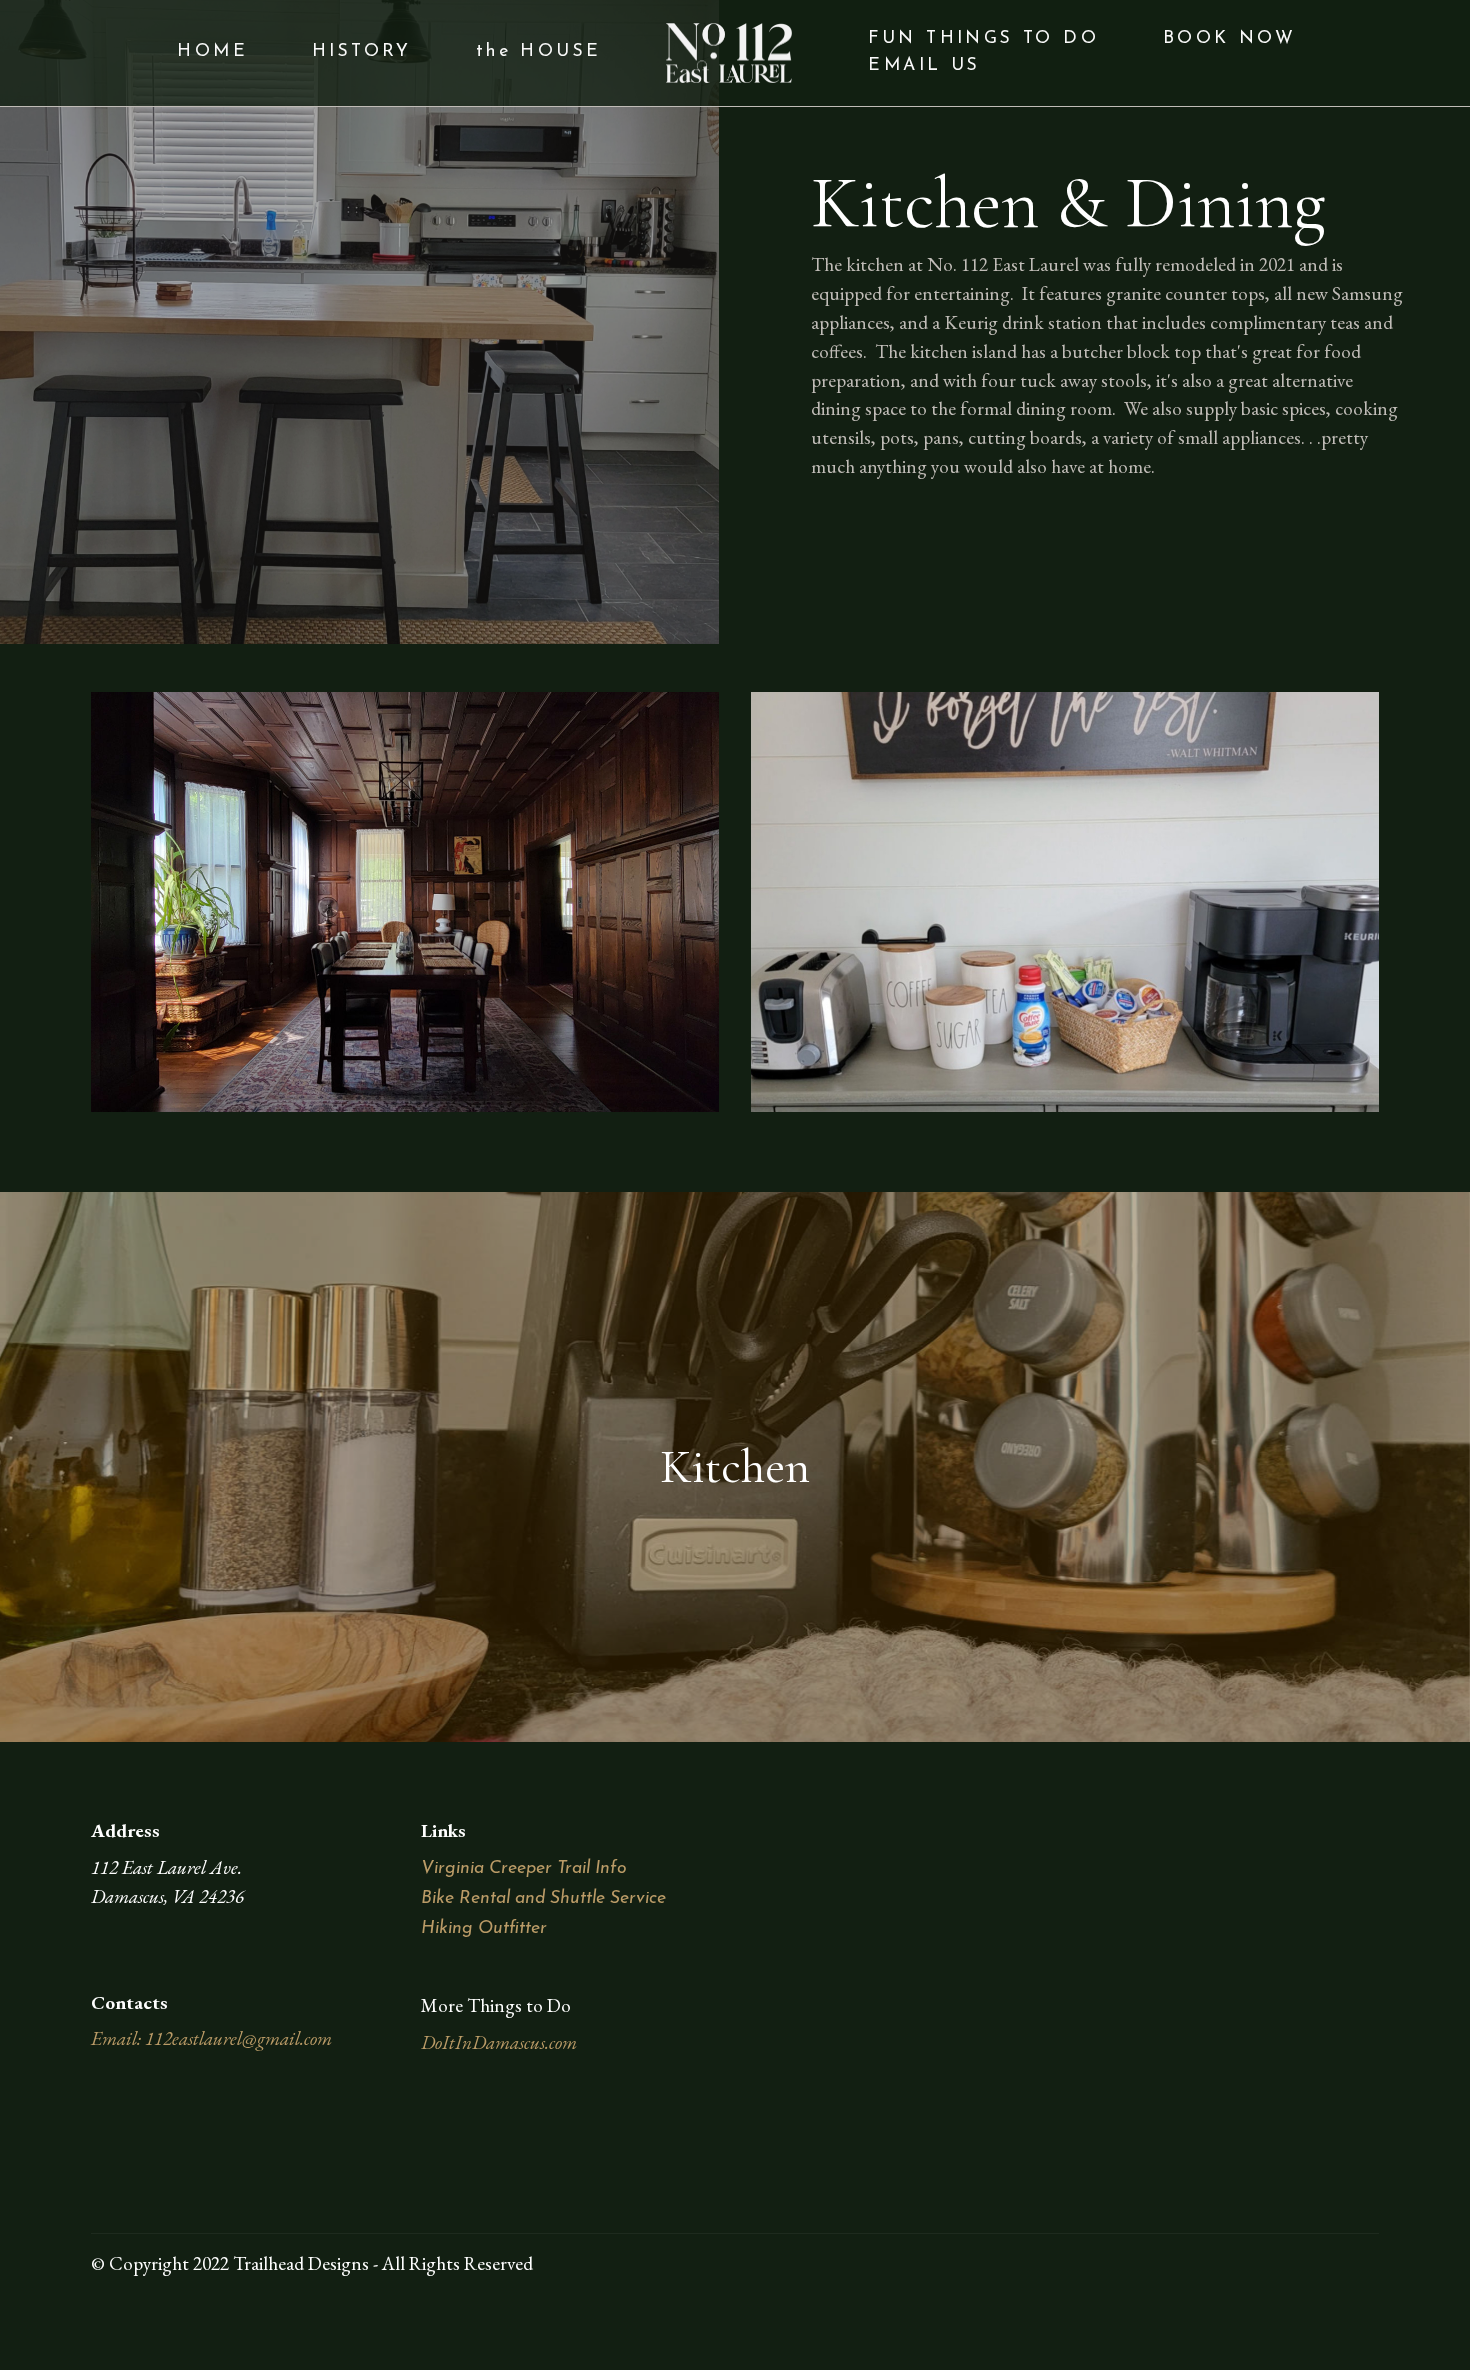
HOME (212, 51)
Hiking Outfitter (484, 1928)
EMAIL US (924, 65)
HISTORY (362, 51)
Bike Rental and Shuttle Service (543, 1898)
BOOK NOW (1229, 38)
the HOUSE (539, 51)
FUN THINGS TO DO (983, 38)
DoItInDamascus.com (499, 2042)
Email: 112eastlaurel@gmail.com (211, 2038)
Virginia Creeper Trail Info (524, 1868)
